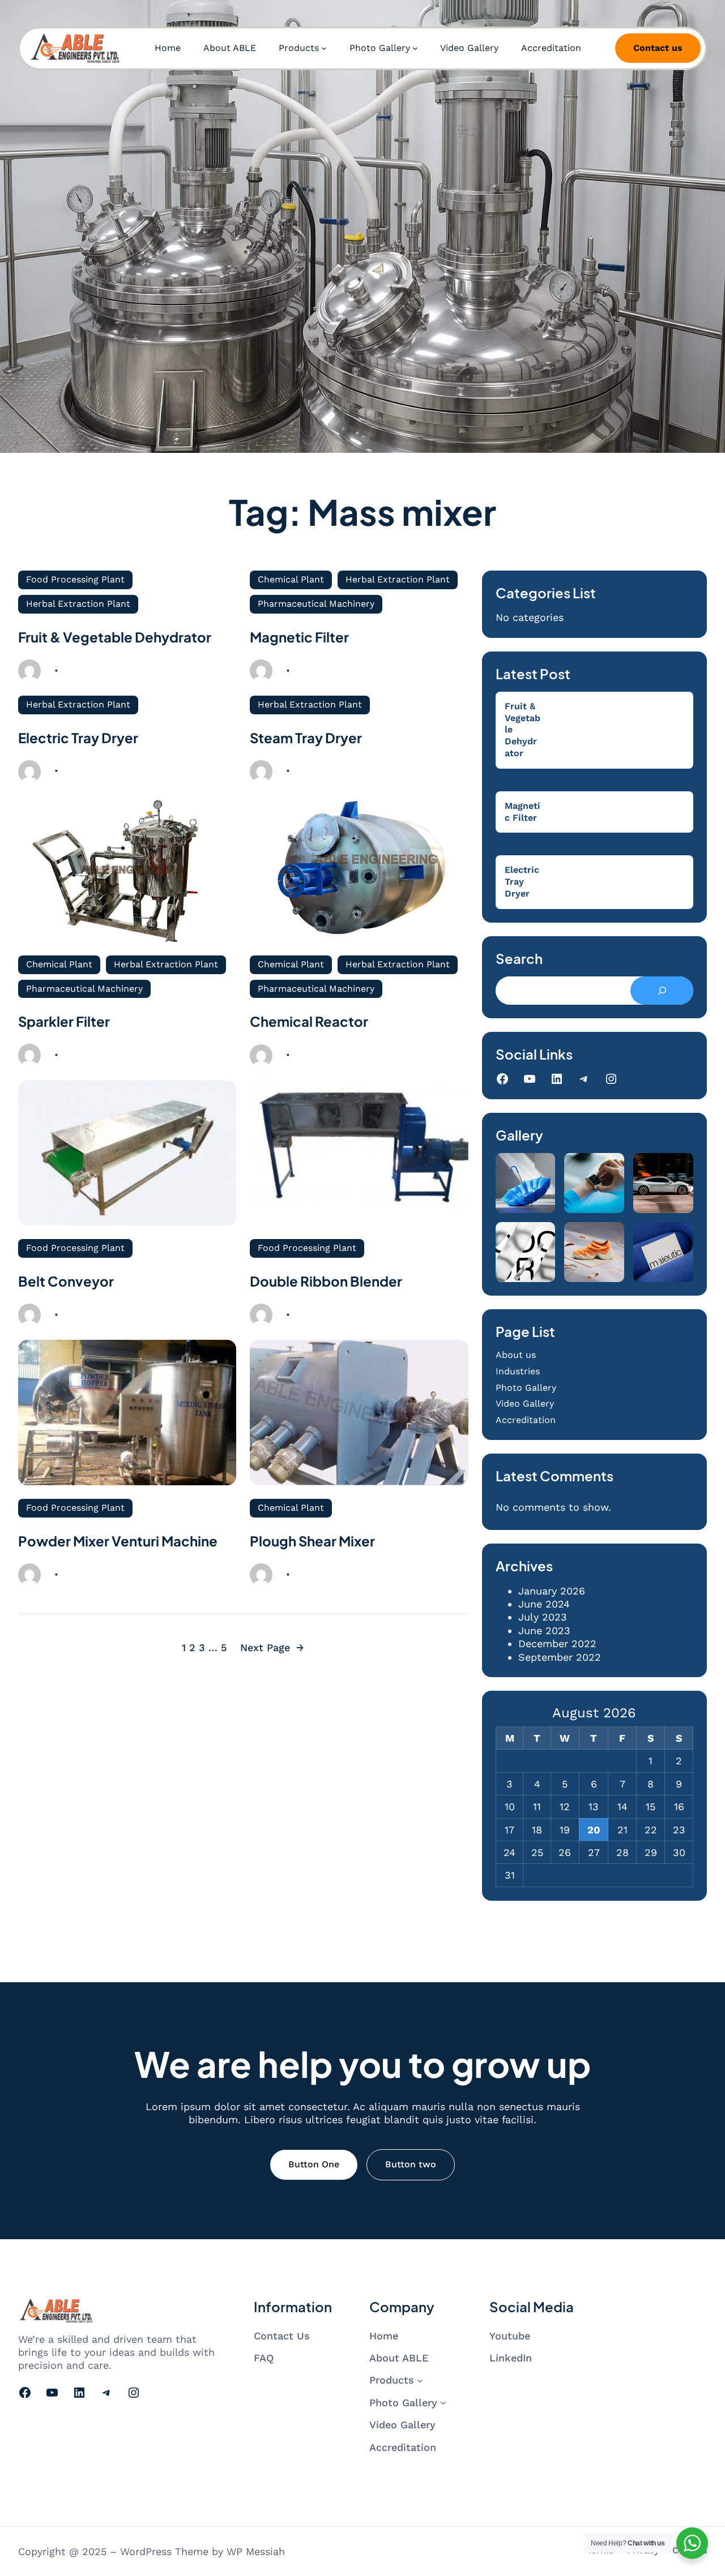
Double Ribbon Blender (326, 1281)
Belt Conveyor (66, 1281)
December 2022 (557, 1643)
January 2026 (552, 1591)
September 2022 (560, 1657)
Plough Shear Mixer (312, 1541)
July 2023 (543, 1617)
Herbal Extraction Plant (78, 604)
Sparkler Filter (64, 1021)
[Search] (662, 991)
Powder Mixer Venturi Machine (118, 1541)
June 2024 (544, 1604)
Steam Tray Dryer (306, 738)
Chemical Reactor (309, 1021)
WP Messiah (256, 2551)
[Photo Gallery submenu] (415, 48)
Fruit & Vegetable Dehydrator (115, 637)
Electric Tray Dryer (78, 738)
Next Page (272, 1647)
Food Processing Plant (75, 579)
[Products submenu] (324, 48)
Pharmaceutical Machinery (316, 604)
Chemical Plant (291, 579)
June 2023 (544, 1630)
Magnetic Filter (299, 637)
